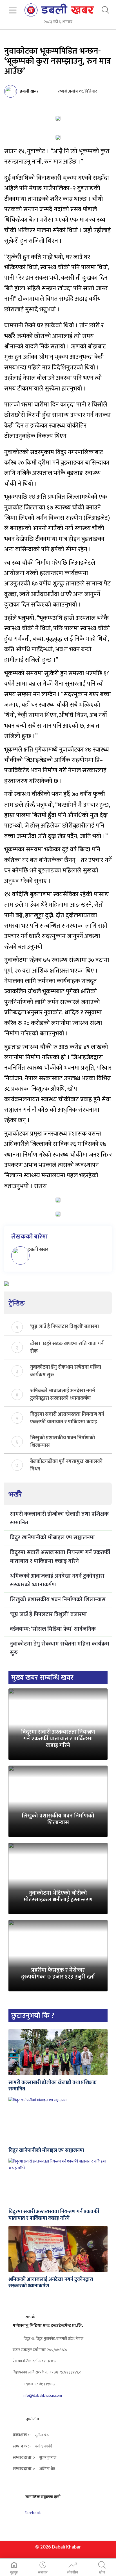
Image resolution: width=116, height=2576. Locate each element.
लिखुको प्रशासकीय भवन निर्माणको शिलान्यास (63, 1441)
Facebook (32, 2513)
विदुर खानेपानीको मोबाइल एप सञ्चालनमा (52, 1538)
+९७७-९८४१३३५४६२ (39, 2384)
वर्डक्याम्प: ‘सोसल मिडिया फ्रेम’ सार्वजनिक (53, 1629)
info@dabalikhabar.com (42, 2395)
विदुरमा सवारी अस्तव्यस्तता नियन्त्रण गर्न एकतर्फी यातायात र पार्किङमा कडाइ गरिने (67, 1418)
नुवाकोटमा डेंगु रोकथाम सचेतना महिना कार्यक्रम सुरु (66, 1371)
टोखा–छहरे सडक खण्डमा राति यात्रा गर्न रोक (67, 1347)
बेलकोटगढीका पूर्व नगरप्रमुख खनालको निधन (66, 1465)
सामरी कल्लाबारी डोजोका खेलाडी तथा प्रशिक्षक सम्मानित (59, 1518)
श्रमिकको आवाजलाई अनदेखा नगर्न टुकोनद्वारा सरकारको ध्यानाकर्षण (63, 1394)
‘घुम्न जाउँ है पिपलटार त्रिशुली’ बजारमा (64, 1327)
